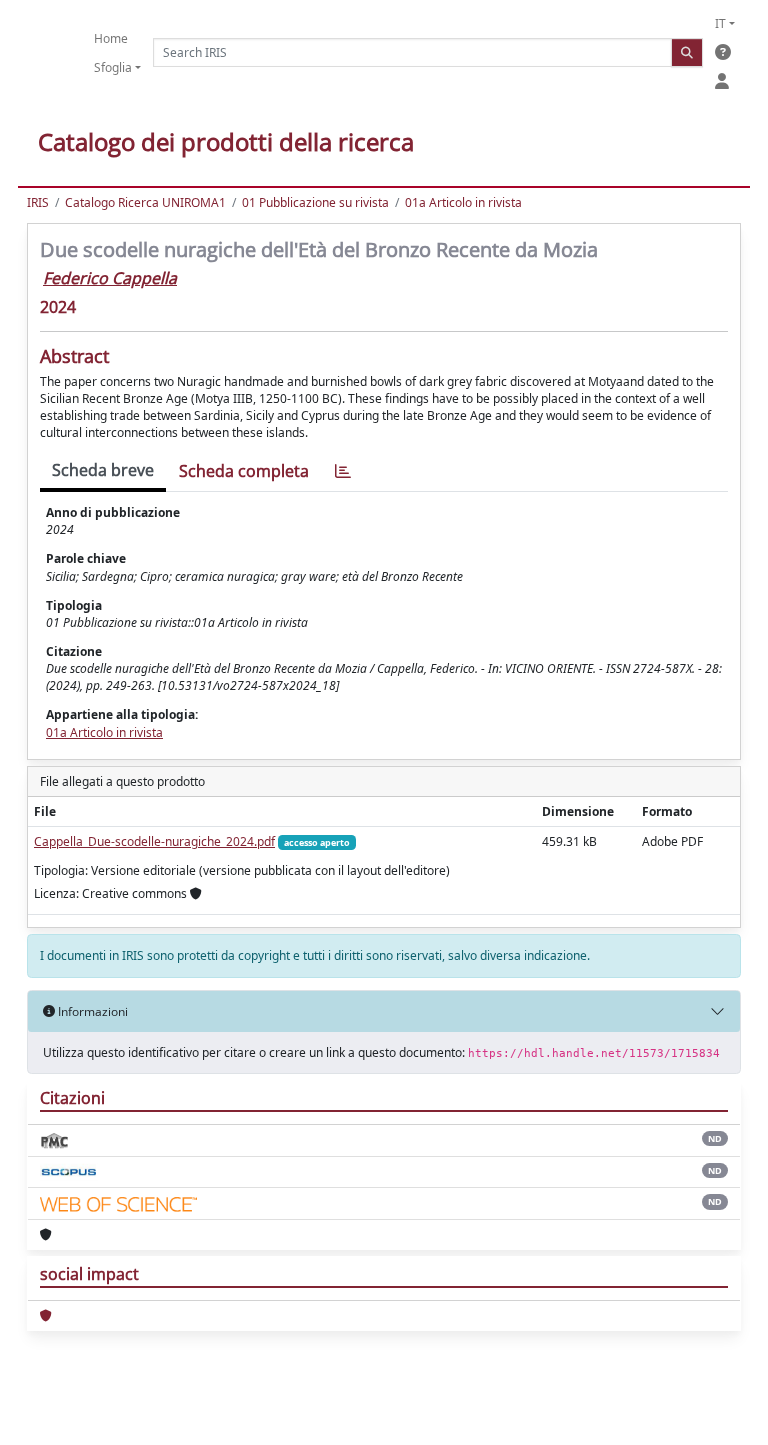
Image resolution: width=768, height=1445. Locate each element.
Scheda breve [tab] (103, 470)
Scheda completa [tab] (244, 471)
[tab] (343, 471)
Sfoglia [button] (113, 67)
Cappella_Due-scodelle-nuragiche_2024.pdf (154, 841)
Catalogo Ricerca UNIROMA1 (145, 202)
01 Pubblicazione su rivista (315, 202)
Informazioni (91, 1011)
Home (111, 38)
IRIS (38, 202)
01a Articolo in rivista (463, 202)
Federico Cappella (110, 278)
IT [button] (720, 23)
